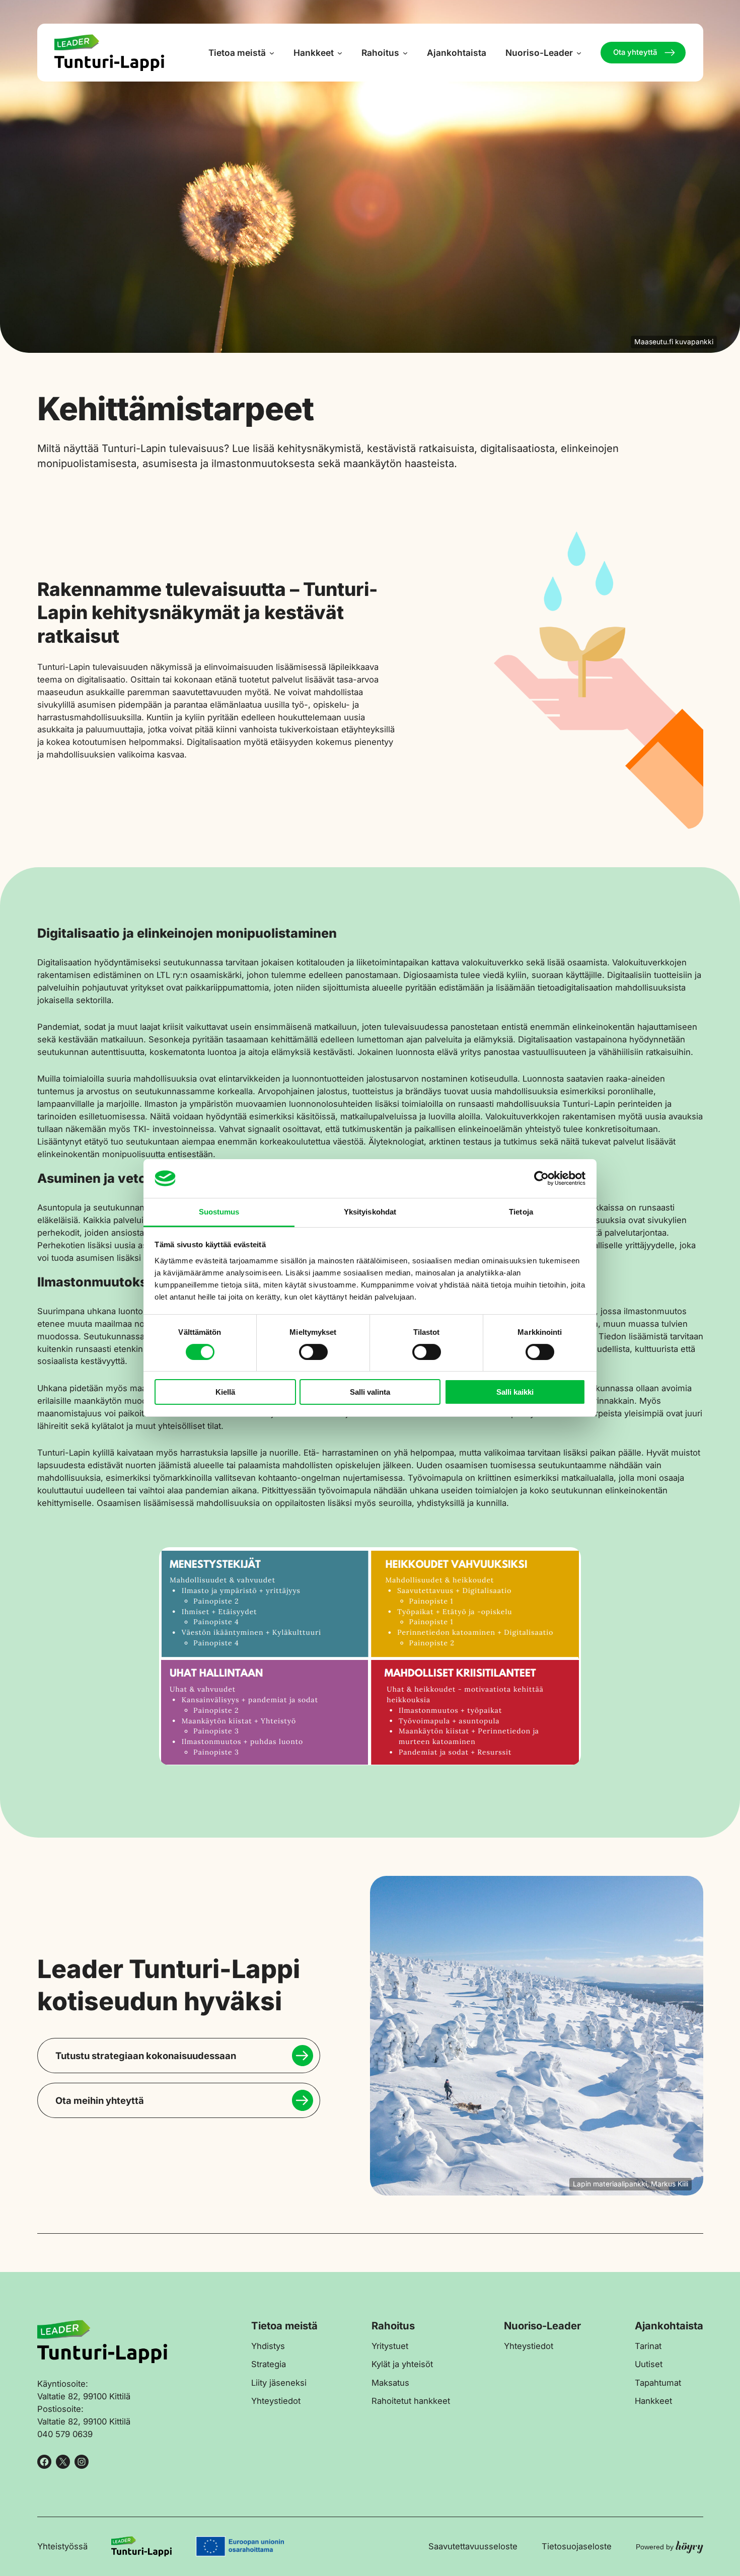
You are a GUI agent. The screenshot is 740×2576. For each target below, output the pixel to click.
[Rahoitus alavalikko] (405, 53)
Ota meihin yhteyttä (100, 2100)
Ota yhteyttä (635, 52)
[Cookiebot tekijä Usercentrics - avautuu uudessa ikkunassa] (541, 1178)
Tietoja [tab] (521, 1212)
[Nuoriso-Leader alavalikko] (579, 53)
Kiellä (225, 1392)
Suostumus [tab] (219, 1212)
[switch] (313, 1352)
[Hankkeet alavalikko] (340, 53)
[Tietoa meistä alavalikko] (272, 53)
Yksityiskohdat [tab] (370, 1212)
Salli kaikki (515, 1392)
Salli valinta (370, 1392)
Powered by (670, 2547)
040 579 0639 (65, 2434)
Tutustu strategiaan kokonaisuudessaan (146, 2056)
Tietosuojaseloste (577, 2546)
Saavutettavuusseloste (473, 2546)
